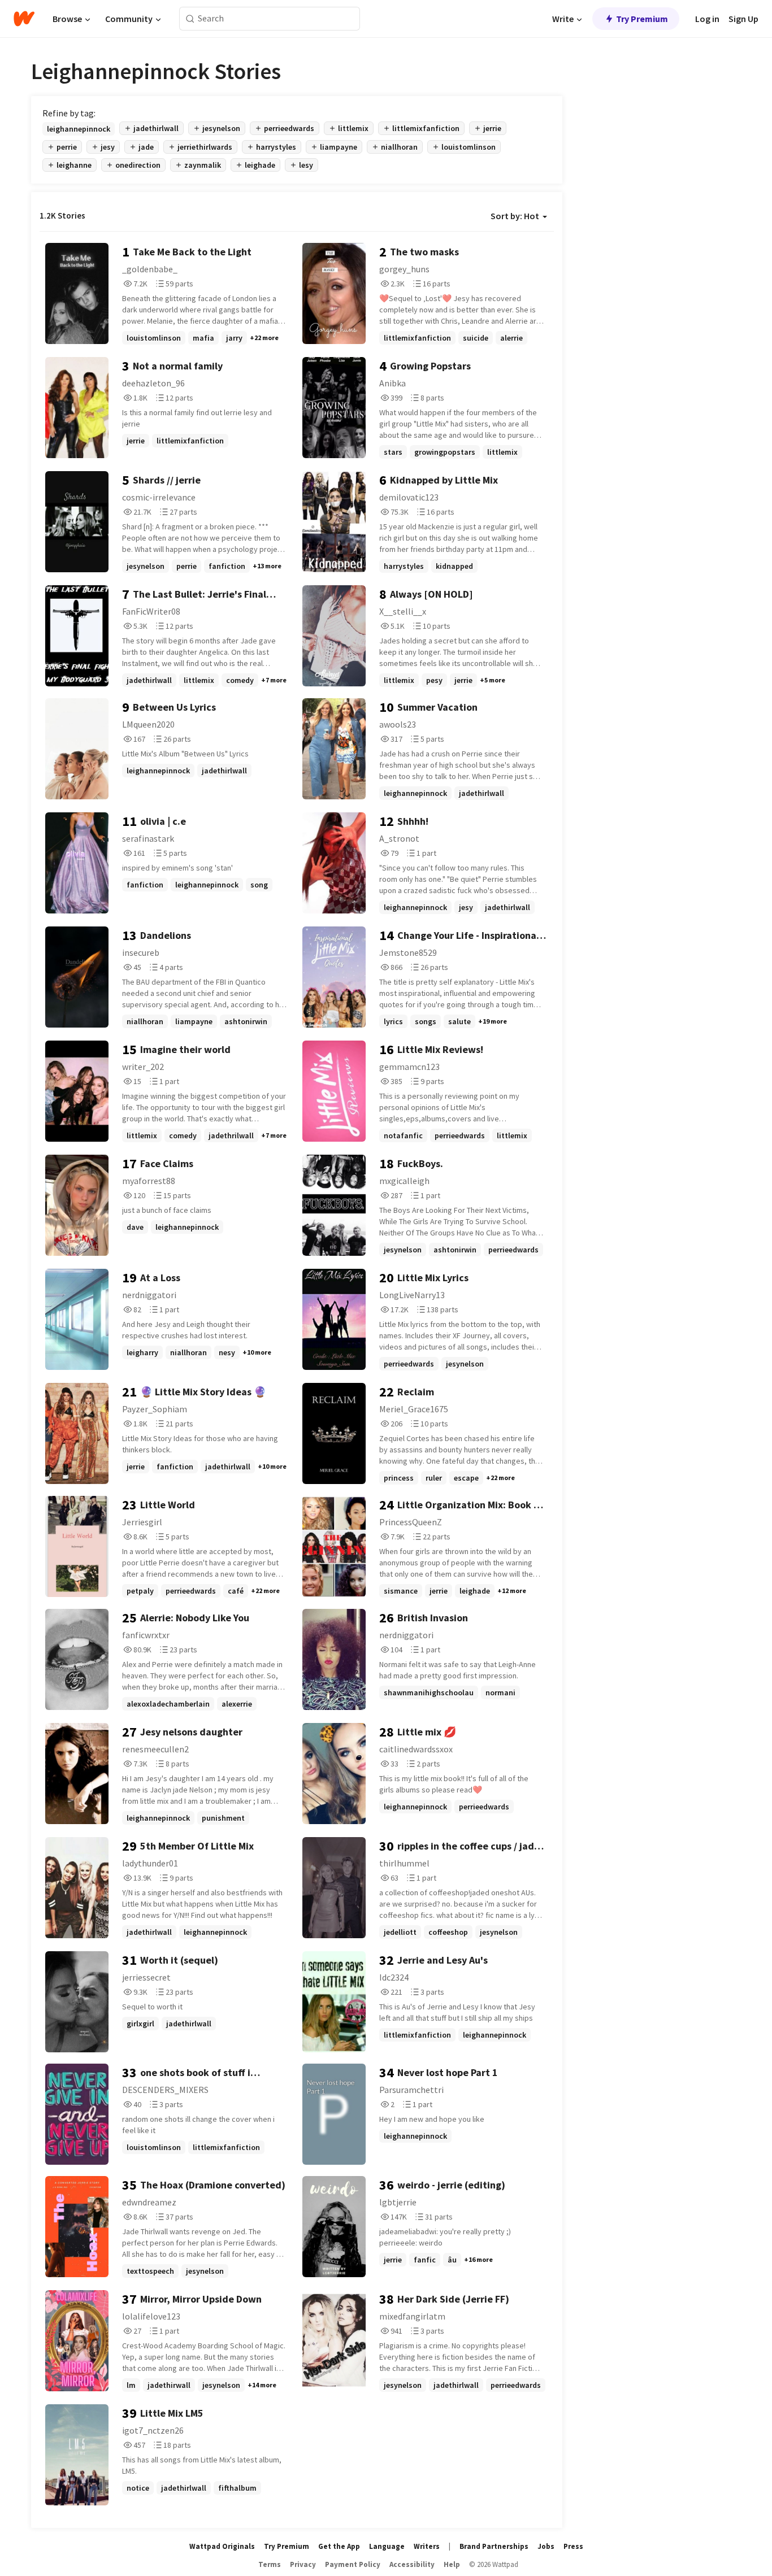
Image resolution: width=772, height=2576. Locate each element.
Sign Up (743, 19)
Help (452, 2564)
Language (387, 2546)
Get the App (339, 2546)
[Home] (24, 19)
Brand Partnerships (494, 2546)
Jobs (546, 2546)
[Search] (190, 19)
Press (573, 2546)
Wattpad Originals (222, 2546)
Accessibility (412, 2564)
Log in (707, 19)
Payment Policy (353, 2564)
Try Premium (642, 19)
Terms (270, 2564)
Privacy (303, 2564)
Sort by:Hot (515, 216)
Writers (427, 2546)
